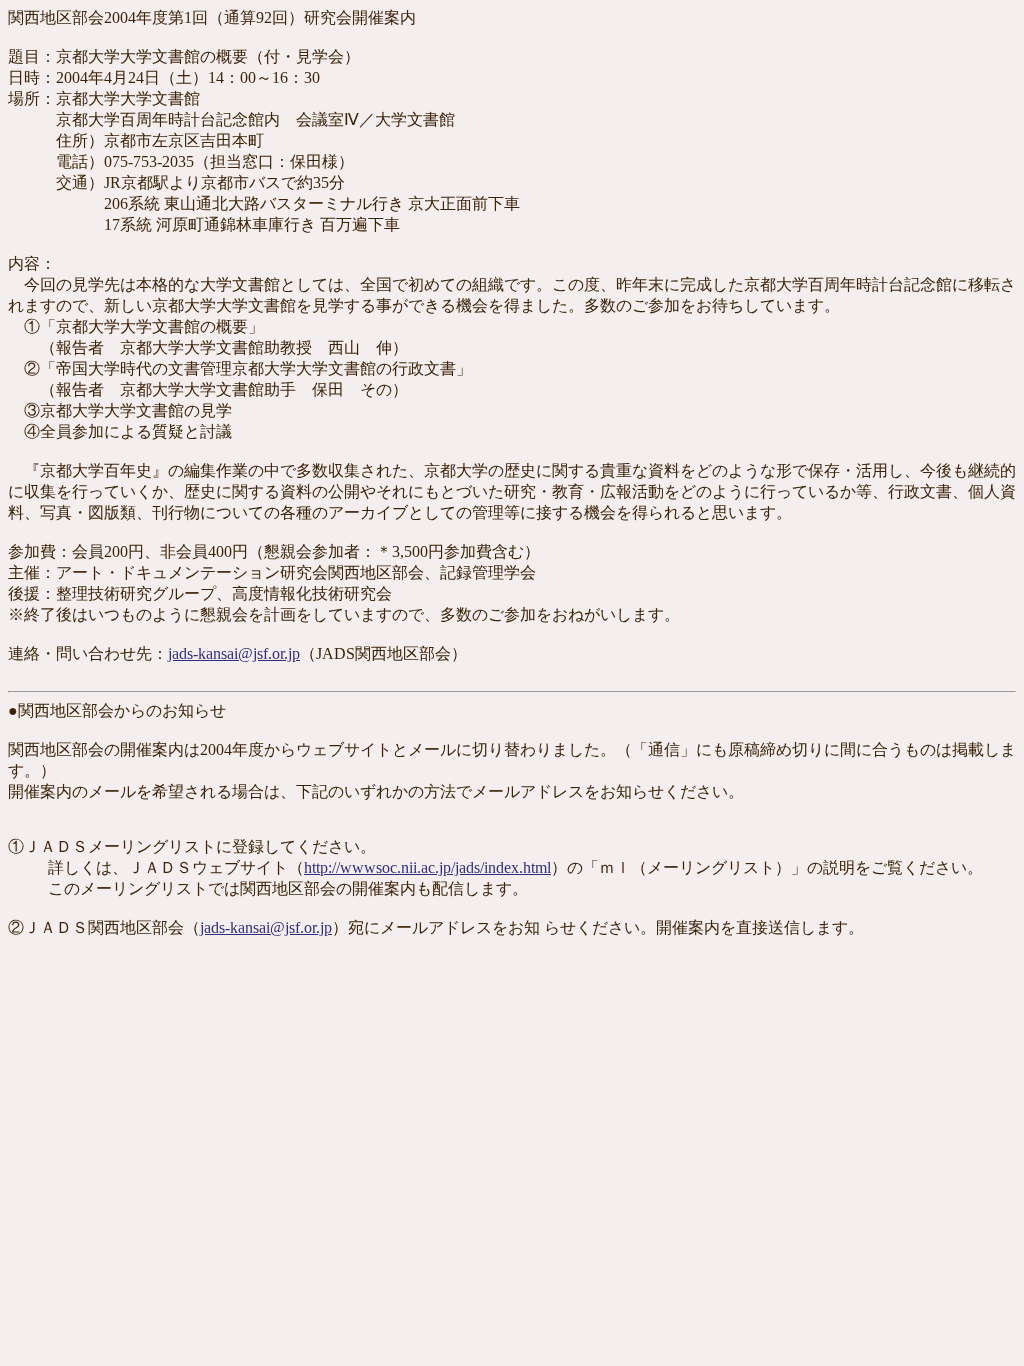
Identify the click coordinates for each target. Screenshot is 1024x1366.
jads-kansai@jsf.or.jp (234, 653)
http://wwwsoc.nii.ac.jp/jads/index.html (427, 867)
